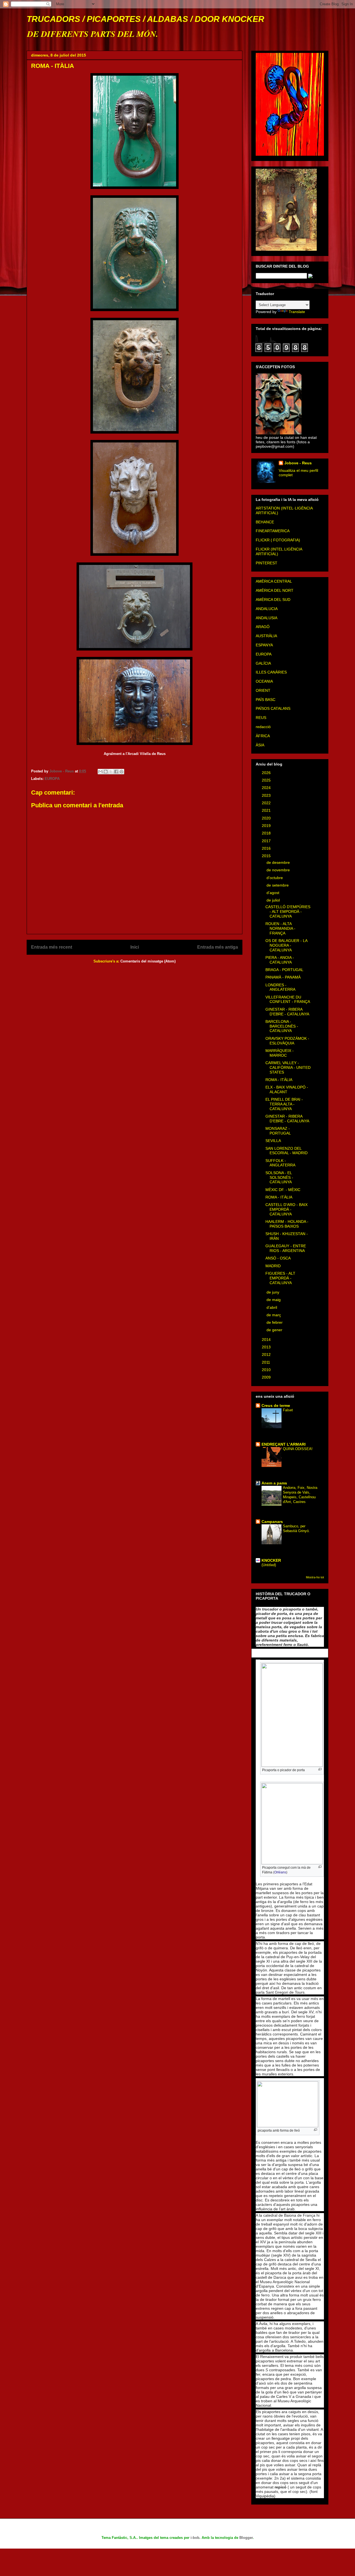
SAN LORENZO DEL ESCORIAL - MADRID (286, 1151)
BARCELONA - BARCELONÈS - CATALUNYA (282, 1026)
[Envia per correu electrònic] (100, 772)
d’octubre (275, 878)
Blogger (246, 2538)
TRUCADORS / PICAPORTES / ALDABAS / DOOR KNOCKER (145, 19)
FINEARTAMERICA (273, 531)
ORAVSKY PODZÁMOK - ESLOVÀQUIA (287, 1041)
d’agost (273, 893)
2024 (267, 788)
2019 (267, 826)
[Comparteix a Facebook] (116, 772)
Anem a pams (274, 1483)
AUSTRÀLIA (266, 636)
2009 (267, 1377)
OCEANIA (264, 681)
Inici (135, 947)
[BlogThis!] (106, 772)
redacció (263, 727)
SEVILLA (273, 1141)
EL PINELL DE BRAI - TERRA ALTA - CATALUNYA (284, 1104)
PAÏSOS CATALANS (273, 708)
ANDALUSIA (267, 618)
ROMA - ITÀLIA (279, 1080)
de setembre (278, 885)
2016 (267, 848)
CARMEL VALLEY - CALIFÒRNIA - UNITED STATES (288, 1067)
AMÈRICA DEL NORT (275, 590)
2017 (267, 841)
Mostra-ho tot (315, 1577)
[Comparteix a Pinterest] (121, 772)
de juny (273, 1292)
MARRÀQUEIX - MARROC (280, 1053)
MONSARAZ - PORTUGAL (278, 1131)
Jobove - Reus (298, 463)
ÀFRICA (263, 736)
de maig (274, 1300)
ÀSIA (260, 745)
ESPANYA (264, 645)
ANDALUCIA (267, 609)
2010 (267, 1370)
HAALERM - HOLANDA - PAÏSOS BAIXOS (287, 1224)
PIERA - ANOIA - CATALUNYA (280, 960)
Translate (297, 312)
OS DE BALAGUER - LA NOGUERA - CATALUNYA (286, 945)
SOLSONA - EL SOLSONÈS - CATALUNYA (279, 1177)
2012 (267, 1354)
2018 (267, 833)
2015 (267, 856)
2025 (267, 780)
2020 (267, 818)
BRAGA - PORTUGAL (284, 970)
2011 (267, 1362)
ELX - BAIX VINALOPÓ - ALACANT (287, 1089)
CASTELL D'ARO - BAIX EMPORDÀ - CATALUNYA (286, 1209)
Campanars (272, 1522)
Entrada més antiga (218, 947)
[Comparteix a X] (111, 772)
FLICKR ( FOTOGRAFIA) (278, 540)
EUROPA (52, 779)
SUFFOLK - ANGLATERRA (280, 1163)
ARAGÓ (263, 627)
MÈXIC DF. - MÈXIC (283, 1190)
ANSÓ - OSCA (278, 1258)
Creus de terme (276, 1405)
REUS (261, 718)
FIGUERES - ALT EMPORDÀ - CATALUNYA (280, 1278)
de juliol (274, 900)
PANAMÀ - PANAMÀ (283, 977)
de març (274, 1315)
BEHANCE (265, 522)
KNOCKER (271, 1560)
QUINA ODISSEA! (298, 1449)
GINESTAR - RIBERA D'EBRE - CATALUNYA (287, 1012)
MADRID (273, 1266)
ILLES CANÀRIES (271, 672)
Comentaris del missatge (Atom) (148, 961)
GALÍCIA (263, 663)
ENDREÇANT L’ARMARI (284, 1444)
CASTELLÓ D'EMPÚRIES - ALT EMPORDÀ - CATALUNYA (288, 911)
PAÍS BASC (266, 700)
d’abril (272, 1307)
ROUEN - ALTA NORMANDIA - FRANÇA (280, 928)
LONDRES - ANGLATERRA (280, 987)
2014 (267, 1340)
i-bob (195, 2538)
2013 (267, 1347)
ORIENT (263, 690)
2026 (267, 773)
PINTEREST (267, 563)
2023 (267, 795)
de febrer (275, 1322)
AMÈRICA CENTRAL (274, 581)
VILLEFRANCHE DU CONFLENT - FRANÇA (288, 999)
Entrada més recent (52, 947)
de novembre (279, 870)
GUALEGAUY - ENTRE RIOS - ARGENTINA (286, 1248)
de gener (275, 1330)
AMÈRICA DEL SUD (273, 600)
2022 (267, 803)
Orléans (280, 1872)
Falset (288, 1410)
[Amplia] (320, 1769)
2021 (267, 810)
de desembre (279, 862)
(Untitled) (269, 1565)
